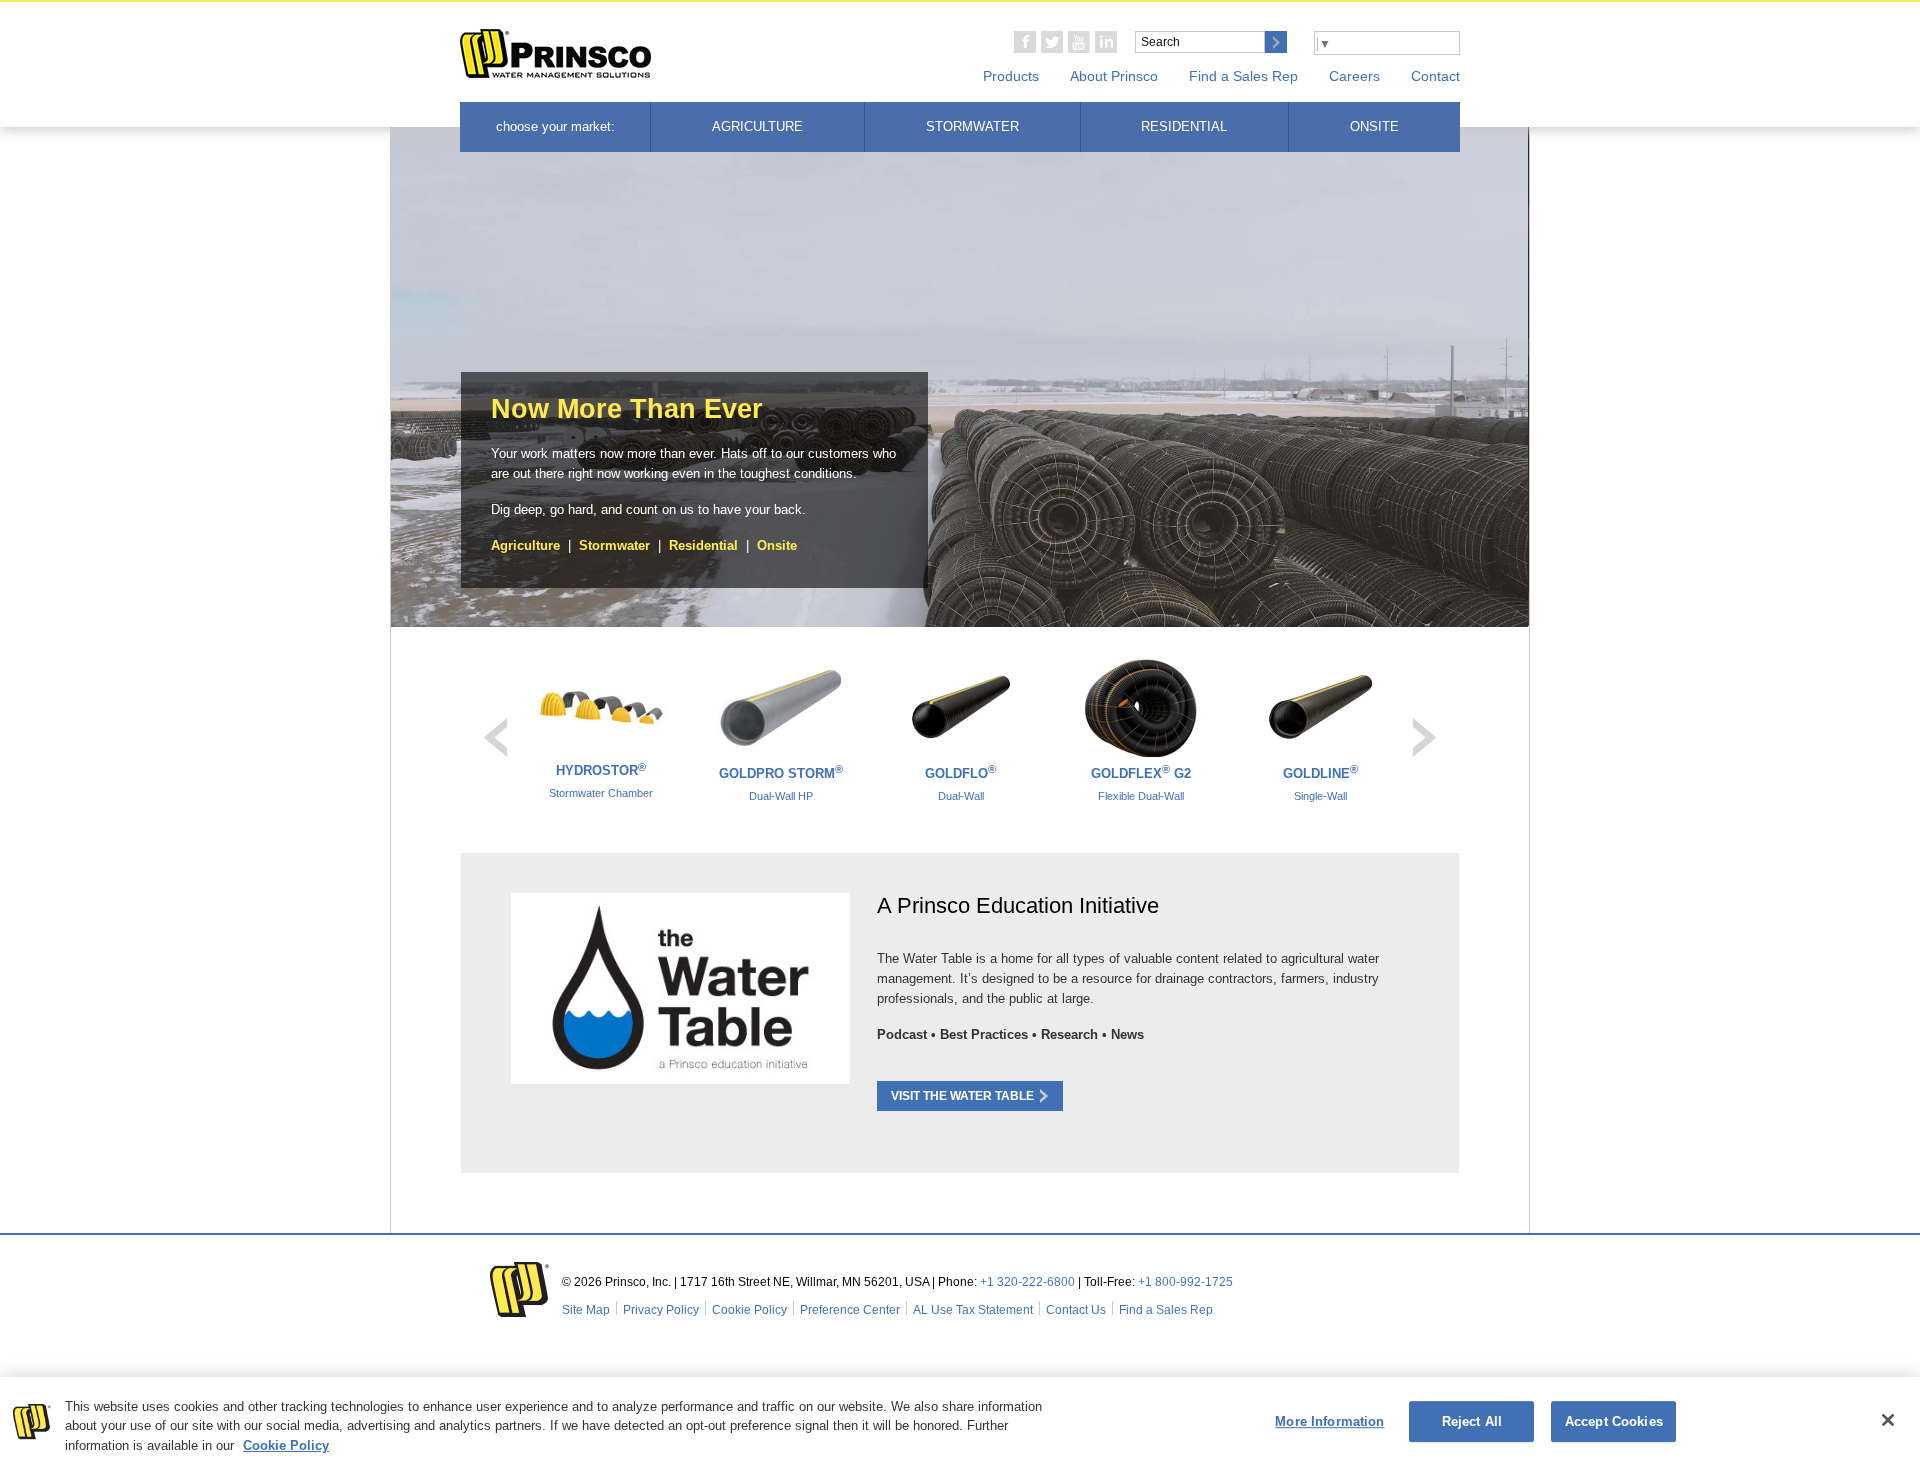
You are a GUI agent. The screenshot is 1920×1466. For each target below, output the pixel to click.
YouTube (1079, 42)
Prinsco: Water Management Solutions (556, 54)
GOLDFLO (960, 783)
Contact (1435, 76)
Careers (1354, 76)
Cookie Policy (749, 1310)
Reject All (1472, 1421)
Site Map (586, 1310)
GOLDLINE (1320, 783)
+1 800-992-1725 (1185, 1282)
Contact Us (1076, 1310)
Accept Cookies (1614, 1421)
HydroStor (601, 780)
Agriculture (757, 126)
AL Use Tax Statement (973, 1310)
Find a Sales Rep (1243, 76)
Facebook (1025, 42)
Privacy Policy (661, 1310)
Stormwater (972, 126)
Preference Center (850, 1310)
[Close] (1888, 1420)
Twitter (1052, 42)
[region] (960, 1421)
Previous (495, 737)
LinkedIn (1106, 42)
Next (1424, 737)
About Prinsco (1114, 76)
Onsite (1374, 126)
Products (1011, 76)
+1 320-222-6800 (1027, 1282)
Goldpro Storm (781, 783)
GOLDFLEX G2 (1141, 783)
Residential (1184, 126)
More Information (1329, 1421)
